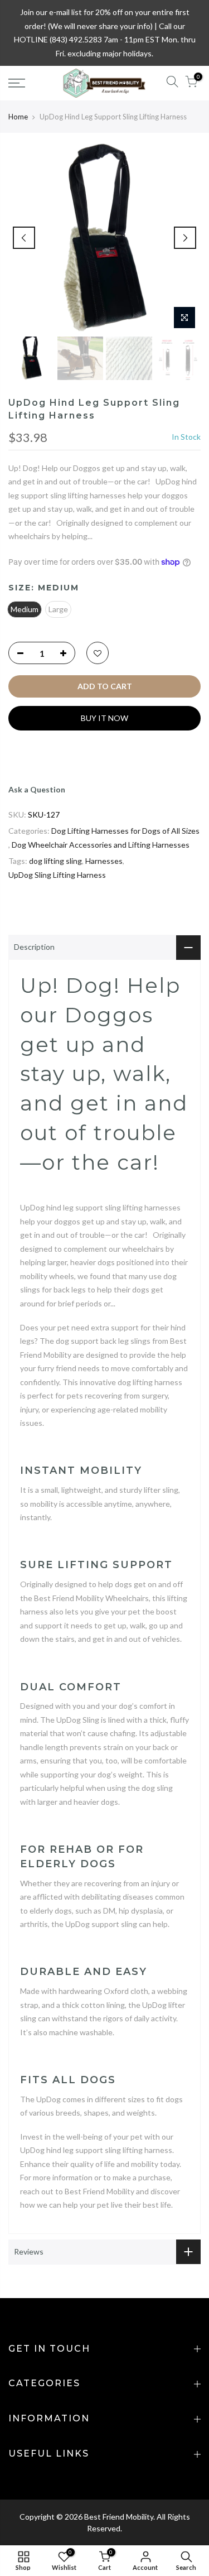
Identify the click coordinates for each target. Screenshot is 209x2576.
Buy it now (104, 718)
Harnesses (104, 861)
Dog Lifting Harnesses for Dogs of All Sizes (125, 831)
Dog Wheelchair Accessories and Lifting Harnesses (101, 845)
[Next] (185, 238)
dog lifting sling (55, 861)
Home (18, 117)
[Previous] (24, 238)
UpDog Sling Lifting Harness (57, 875)
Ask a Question (37, 789)
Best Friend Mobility (119, 2517)
